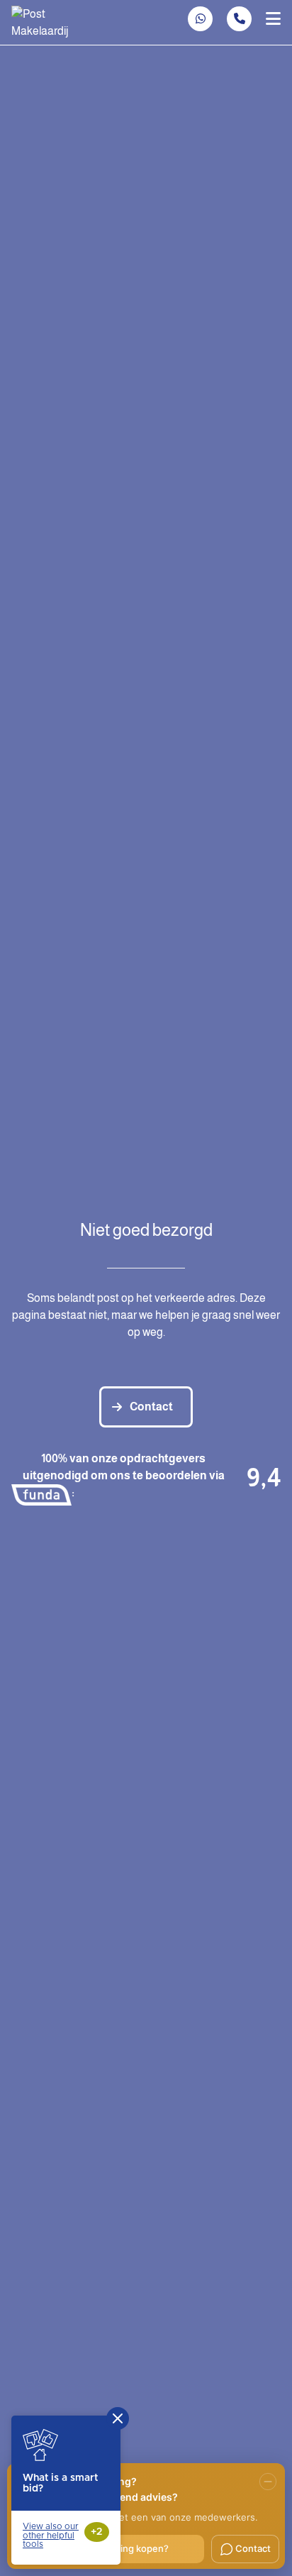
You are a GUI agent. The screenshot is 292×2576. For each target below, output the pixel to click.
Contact (151, 1407)
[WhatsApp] (201, 19)
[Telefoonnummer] (239, 19)
